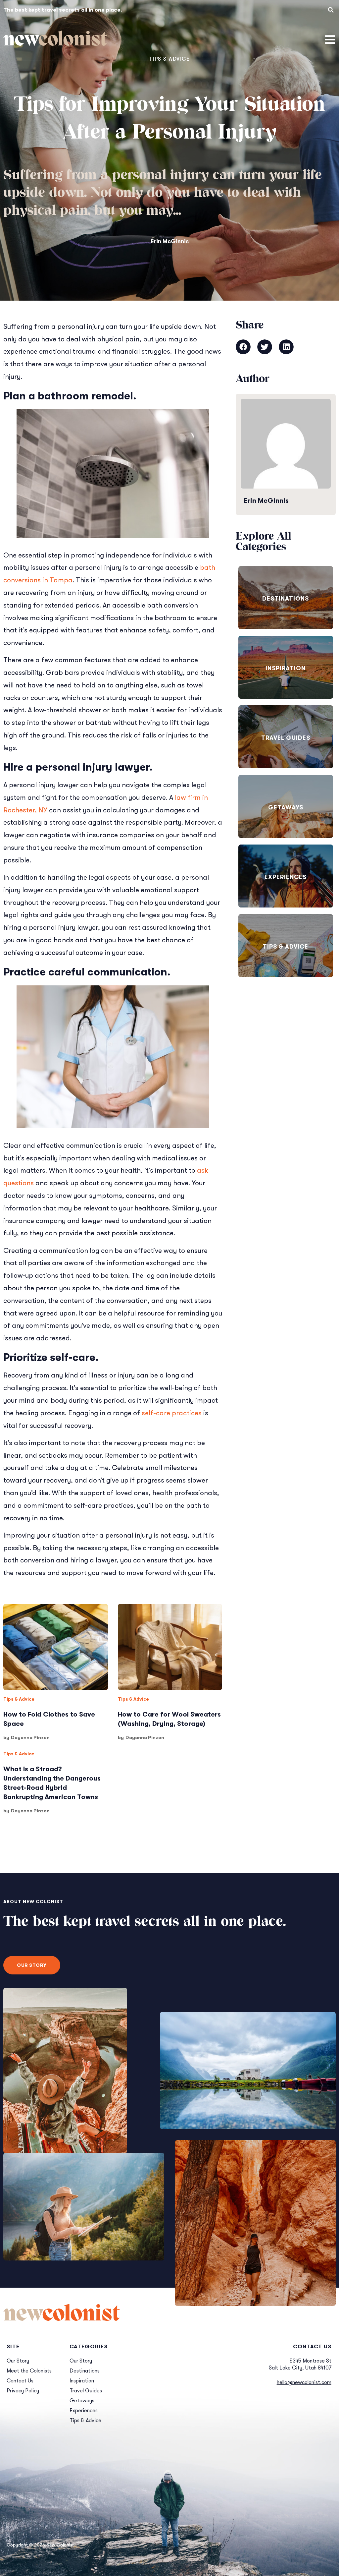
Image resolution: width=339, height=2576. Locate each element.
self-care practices (172, 1413)
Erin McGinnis (170, 241)
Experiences (286, 877)
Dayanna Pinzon (30, 1737)
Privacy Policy (23, 2391)
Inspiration (286, 668)
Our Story (18, 2361)
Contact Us (20, 2381)
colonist (55, 40)
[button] (331, 10)
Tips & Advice (19, 1699)
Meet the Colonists (29, 2371)
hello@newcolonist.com (304, 2382)
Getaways (286, 807)
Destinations (286, 599)
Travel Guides (286, 738)
